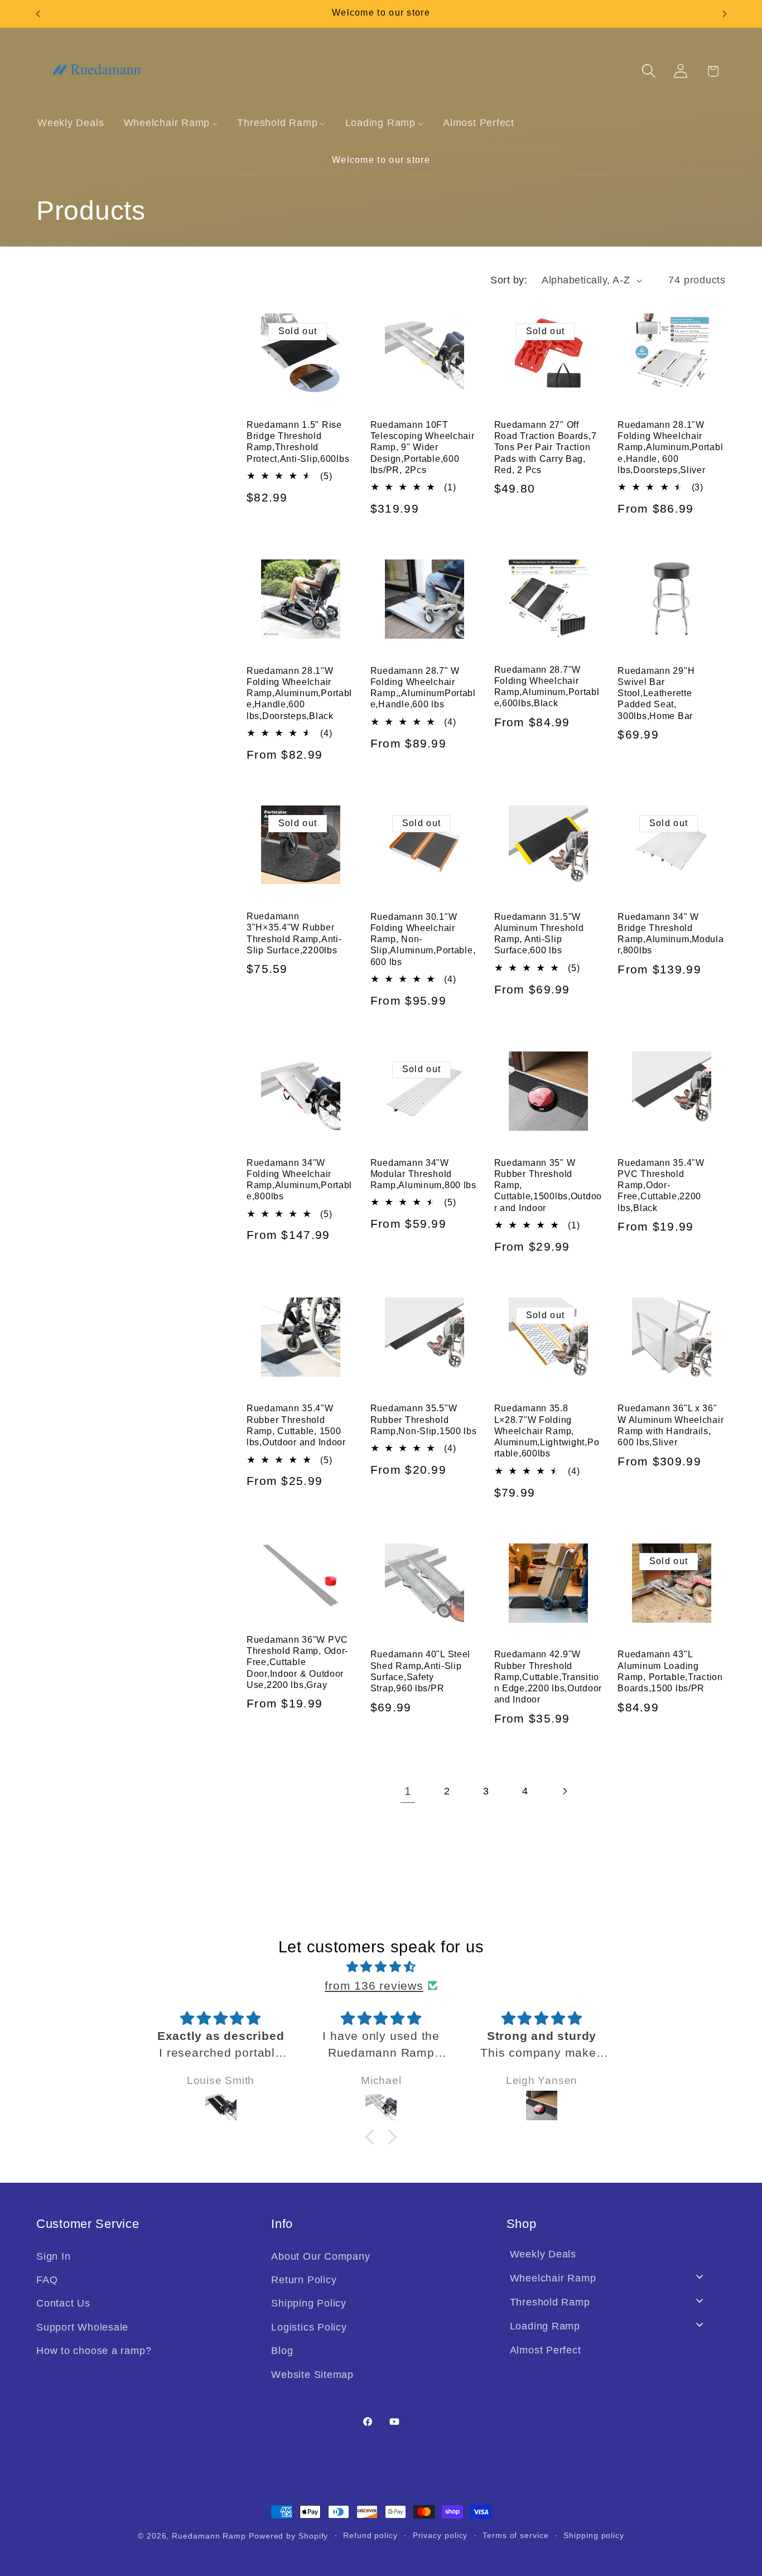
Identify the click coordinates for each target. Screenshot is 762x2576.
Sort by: (509, 280)
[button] (649, 71)
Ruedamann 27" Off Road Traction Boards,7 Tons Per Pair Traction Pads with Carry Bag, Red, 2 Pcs (546, 447)
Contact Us (63, 2303)
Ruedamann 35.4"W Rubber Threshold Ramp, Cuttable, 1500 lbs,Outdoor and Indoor (296, 1425)
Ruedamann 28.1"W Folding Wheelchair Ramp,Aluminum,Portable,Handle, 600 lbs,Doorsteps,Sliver (670, 447)
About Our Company (320, 2256)
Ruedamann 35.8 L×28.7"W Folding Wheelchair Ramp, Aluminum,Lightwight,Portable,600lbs (547, 1431)
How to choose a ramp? (94, 2351)
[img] (381, 1967)
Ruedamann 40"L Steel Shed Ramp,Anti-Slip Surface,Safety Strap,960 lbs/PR (420, 1671)
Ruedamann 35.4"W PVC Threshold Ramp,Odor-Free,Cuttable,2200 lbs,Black (661, 1185)
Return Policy (304, 2280)
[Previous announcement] (38, 14)
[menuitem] (71, 123)
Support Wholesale (82, 2327)
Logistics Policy (309, 2327)
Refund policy (370, 2535)
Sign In (53, 2256)
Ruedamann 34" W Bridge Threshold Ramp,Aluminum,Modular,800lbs (671, 934)
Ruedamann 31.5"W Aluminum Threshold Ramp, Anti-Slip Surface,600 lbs (539, 934)
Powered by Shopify (288, 2536)
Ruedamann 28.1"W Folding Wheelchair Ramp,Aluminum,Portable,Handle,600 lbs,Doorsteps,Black (299, 693)
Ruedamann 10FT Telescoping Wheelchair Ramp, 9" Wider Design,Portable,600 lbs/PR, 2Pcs (423, 447)
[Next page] (564, 1791)
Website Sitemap (312, 2375)
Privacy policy (440, 2535)
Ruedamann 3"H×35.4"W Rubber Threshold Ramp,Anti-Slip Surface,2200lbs (294, 933)
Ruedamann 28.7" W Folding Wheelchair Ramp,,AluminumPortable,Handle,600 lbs (423, 688)
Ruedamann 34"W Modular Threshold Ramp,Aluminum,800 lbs (423, 1174)
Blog (282, 2351)
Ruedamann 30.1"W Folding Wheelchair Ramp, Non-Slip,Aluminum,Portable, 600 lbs (423, 939)
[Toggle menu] (700, 2277)
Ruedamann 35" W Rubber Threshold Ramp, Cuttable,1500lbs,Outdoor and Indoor (548, 1185)
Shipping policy (594, 2535)
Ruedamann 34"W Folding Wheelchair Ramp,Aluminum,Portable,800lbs (299, 1180)
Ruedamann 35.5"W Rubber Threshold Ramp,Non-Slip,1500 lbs (424, 1420)
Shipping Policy (309, 2303)
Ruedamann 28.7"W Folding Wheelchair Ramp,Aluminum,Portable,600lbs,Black (547, 687)
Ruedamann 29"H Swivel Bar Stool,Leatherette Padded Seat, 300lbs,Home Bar (656, 693)
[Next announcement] (725, 14)
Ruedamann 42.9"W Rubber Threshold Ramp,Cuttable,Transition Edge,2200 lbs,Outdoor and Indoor (548, 1677)
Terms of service (516, 2535)
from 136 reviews (374, 1986)
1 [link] (408, 1791)
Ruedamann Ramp (209, 2536)
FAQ (47, 2280)
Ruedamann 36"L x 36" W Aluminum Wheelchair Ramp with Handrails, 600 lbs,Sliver (671, 1425)
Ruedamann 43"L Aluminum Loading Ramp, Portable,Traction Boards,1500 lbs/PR (670, 1671)
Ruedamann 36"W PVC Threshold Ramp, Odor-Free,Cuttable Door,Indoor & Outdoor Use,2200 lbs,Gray (297, 1662)
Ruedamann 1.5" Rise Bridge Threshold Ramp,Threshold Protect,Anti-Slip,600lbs (298, 442)
